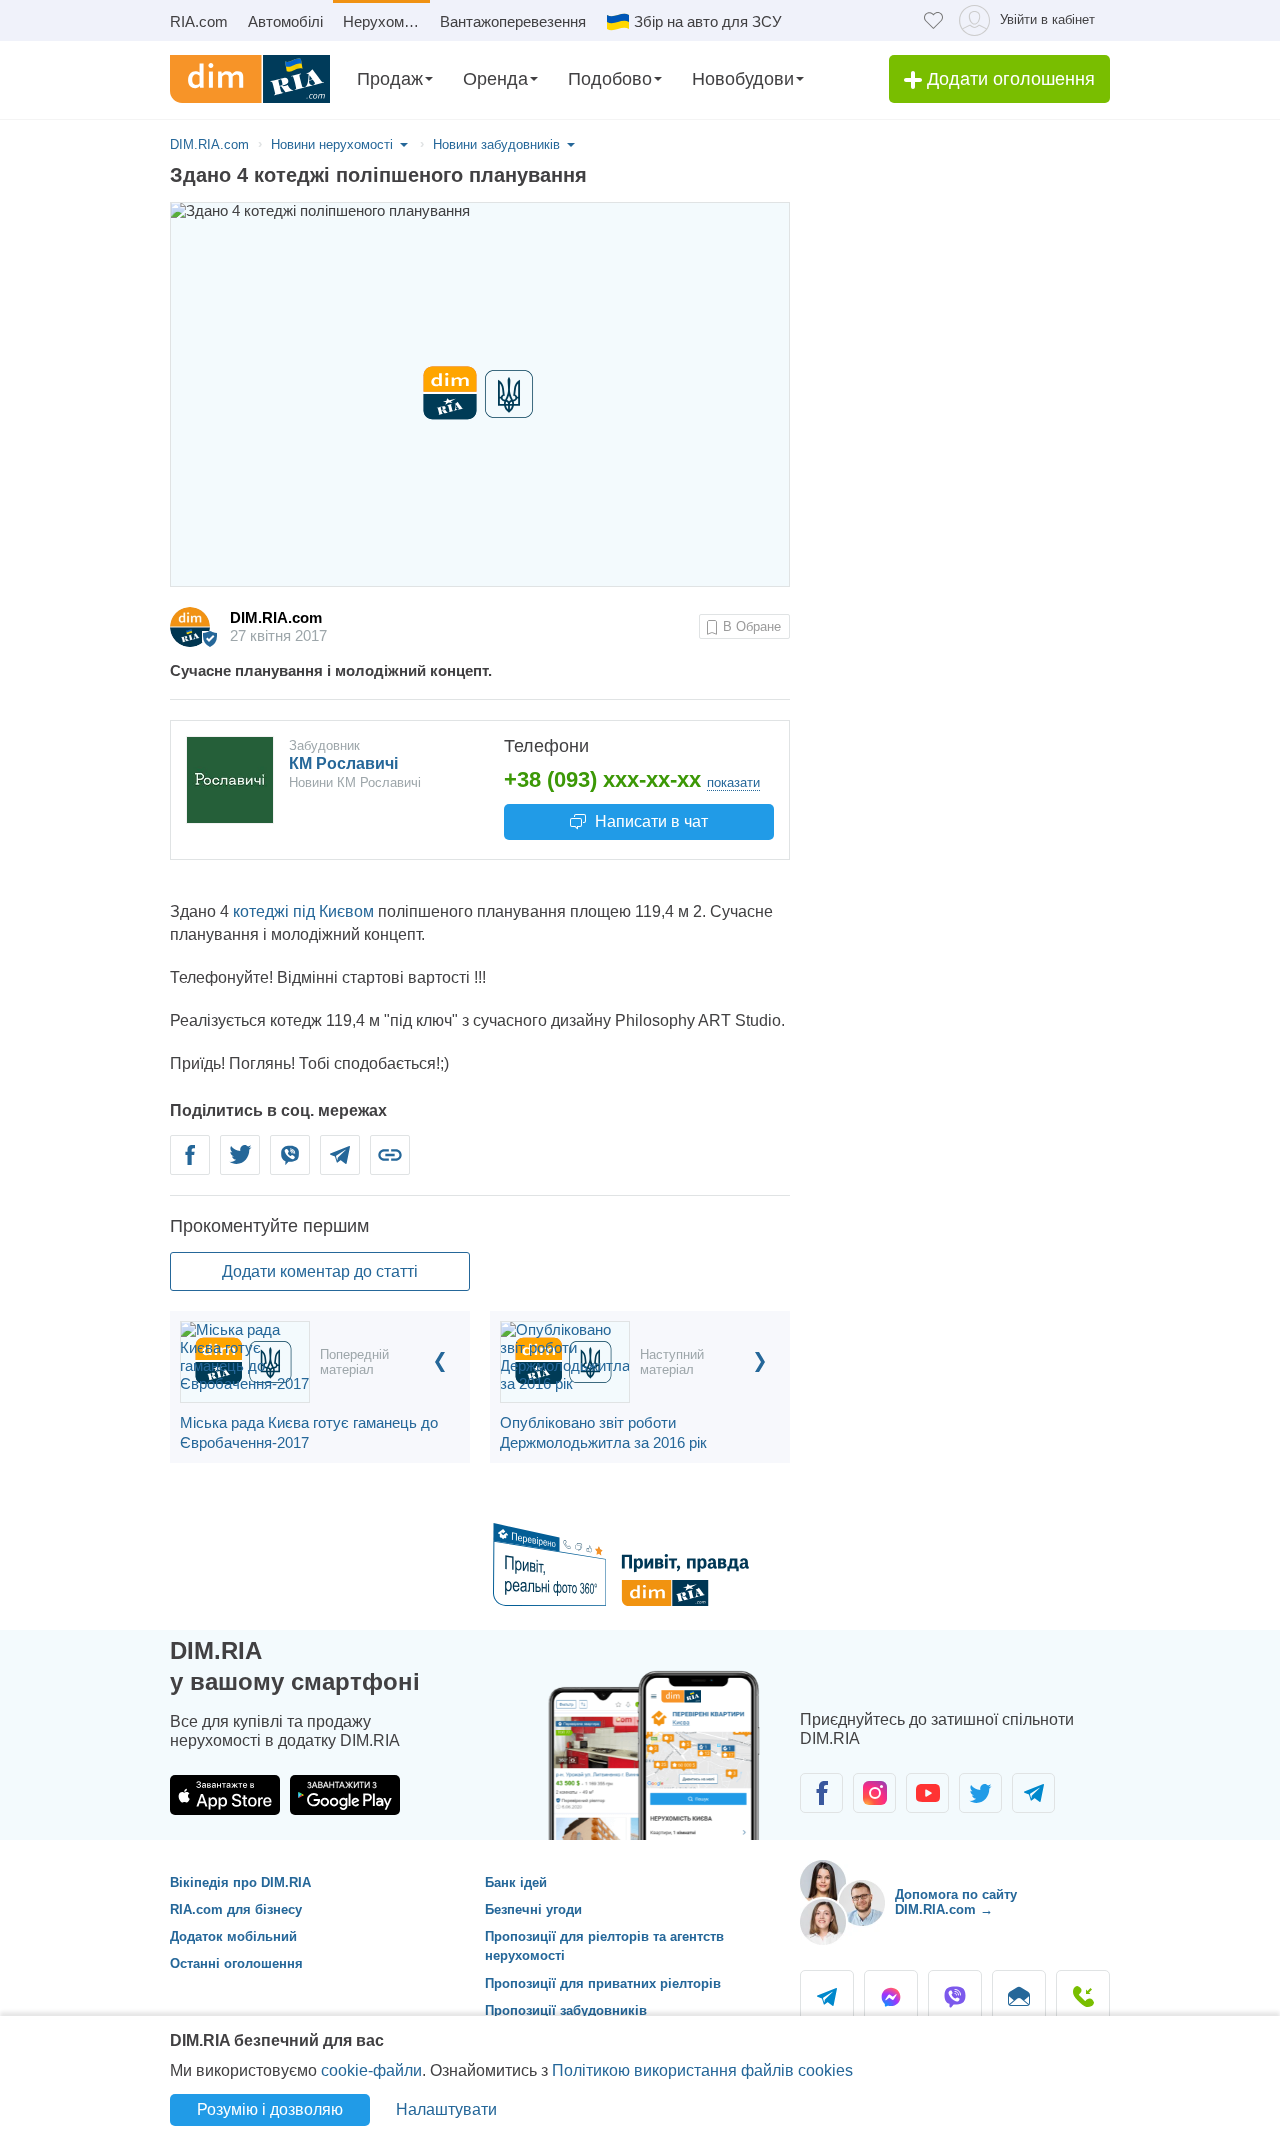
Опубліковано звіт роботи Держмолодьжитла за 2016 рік (603, 1432)
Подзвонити (1083, 1997)
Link (390, 1166)
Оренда (495, 79)
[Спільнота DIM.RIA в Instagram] (874, 1793)
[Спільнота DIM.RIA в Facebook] (821, 1793)
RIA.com (199, 21)
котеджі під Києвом (303, 911)
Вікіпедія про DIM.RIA (240, 1882)
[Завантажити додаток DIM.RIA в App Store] (225, 1795)
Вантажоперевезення (513, 21)
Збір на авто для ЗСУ (708, 21)
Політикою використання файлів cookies (702, 2070)
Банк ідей (516, 1882)
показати (733, 782)
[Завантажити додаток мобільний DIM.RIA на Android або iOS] (660, 1750)
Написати (649, 821)
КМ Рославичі (343, 763)
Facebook (190, 1166)
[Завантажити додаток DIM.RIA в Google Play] (345, 1795)
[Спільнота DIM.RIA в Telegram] (1033, 1793)
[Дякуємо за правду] (640, 1600)
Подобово (610, 79)
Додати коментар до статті (320, 1271)
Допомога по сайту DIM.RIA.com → (956, 1902)
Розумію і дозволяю (270, 2109)
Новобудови (743, 79)
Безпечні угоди (533, 1909)
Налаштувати (446, 2109)
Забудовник (324, 745)
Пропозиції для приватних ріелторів (603, 1983)
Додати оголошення (1008, 79)
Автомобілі (285, 21)
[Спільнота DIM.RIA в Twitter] (980, 1793)
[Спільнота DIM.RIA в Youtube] (927, 1793)
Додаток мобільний (233, 1936)
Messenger (891, 1997)
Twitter (240, 1166)
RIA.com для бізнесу (236, 1909)
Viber (290, 1166)
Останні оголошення (236, 1963)
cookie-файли (371, 2070)
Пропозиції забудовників (566, 2010)
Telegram (340, 1166)
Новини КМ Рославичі (355, 782)
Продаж (390, 79)
